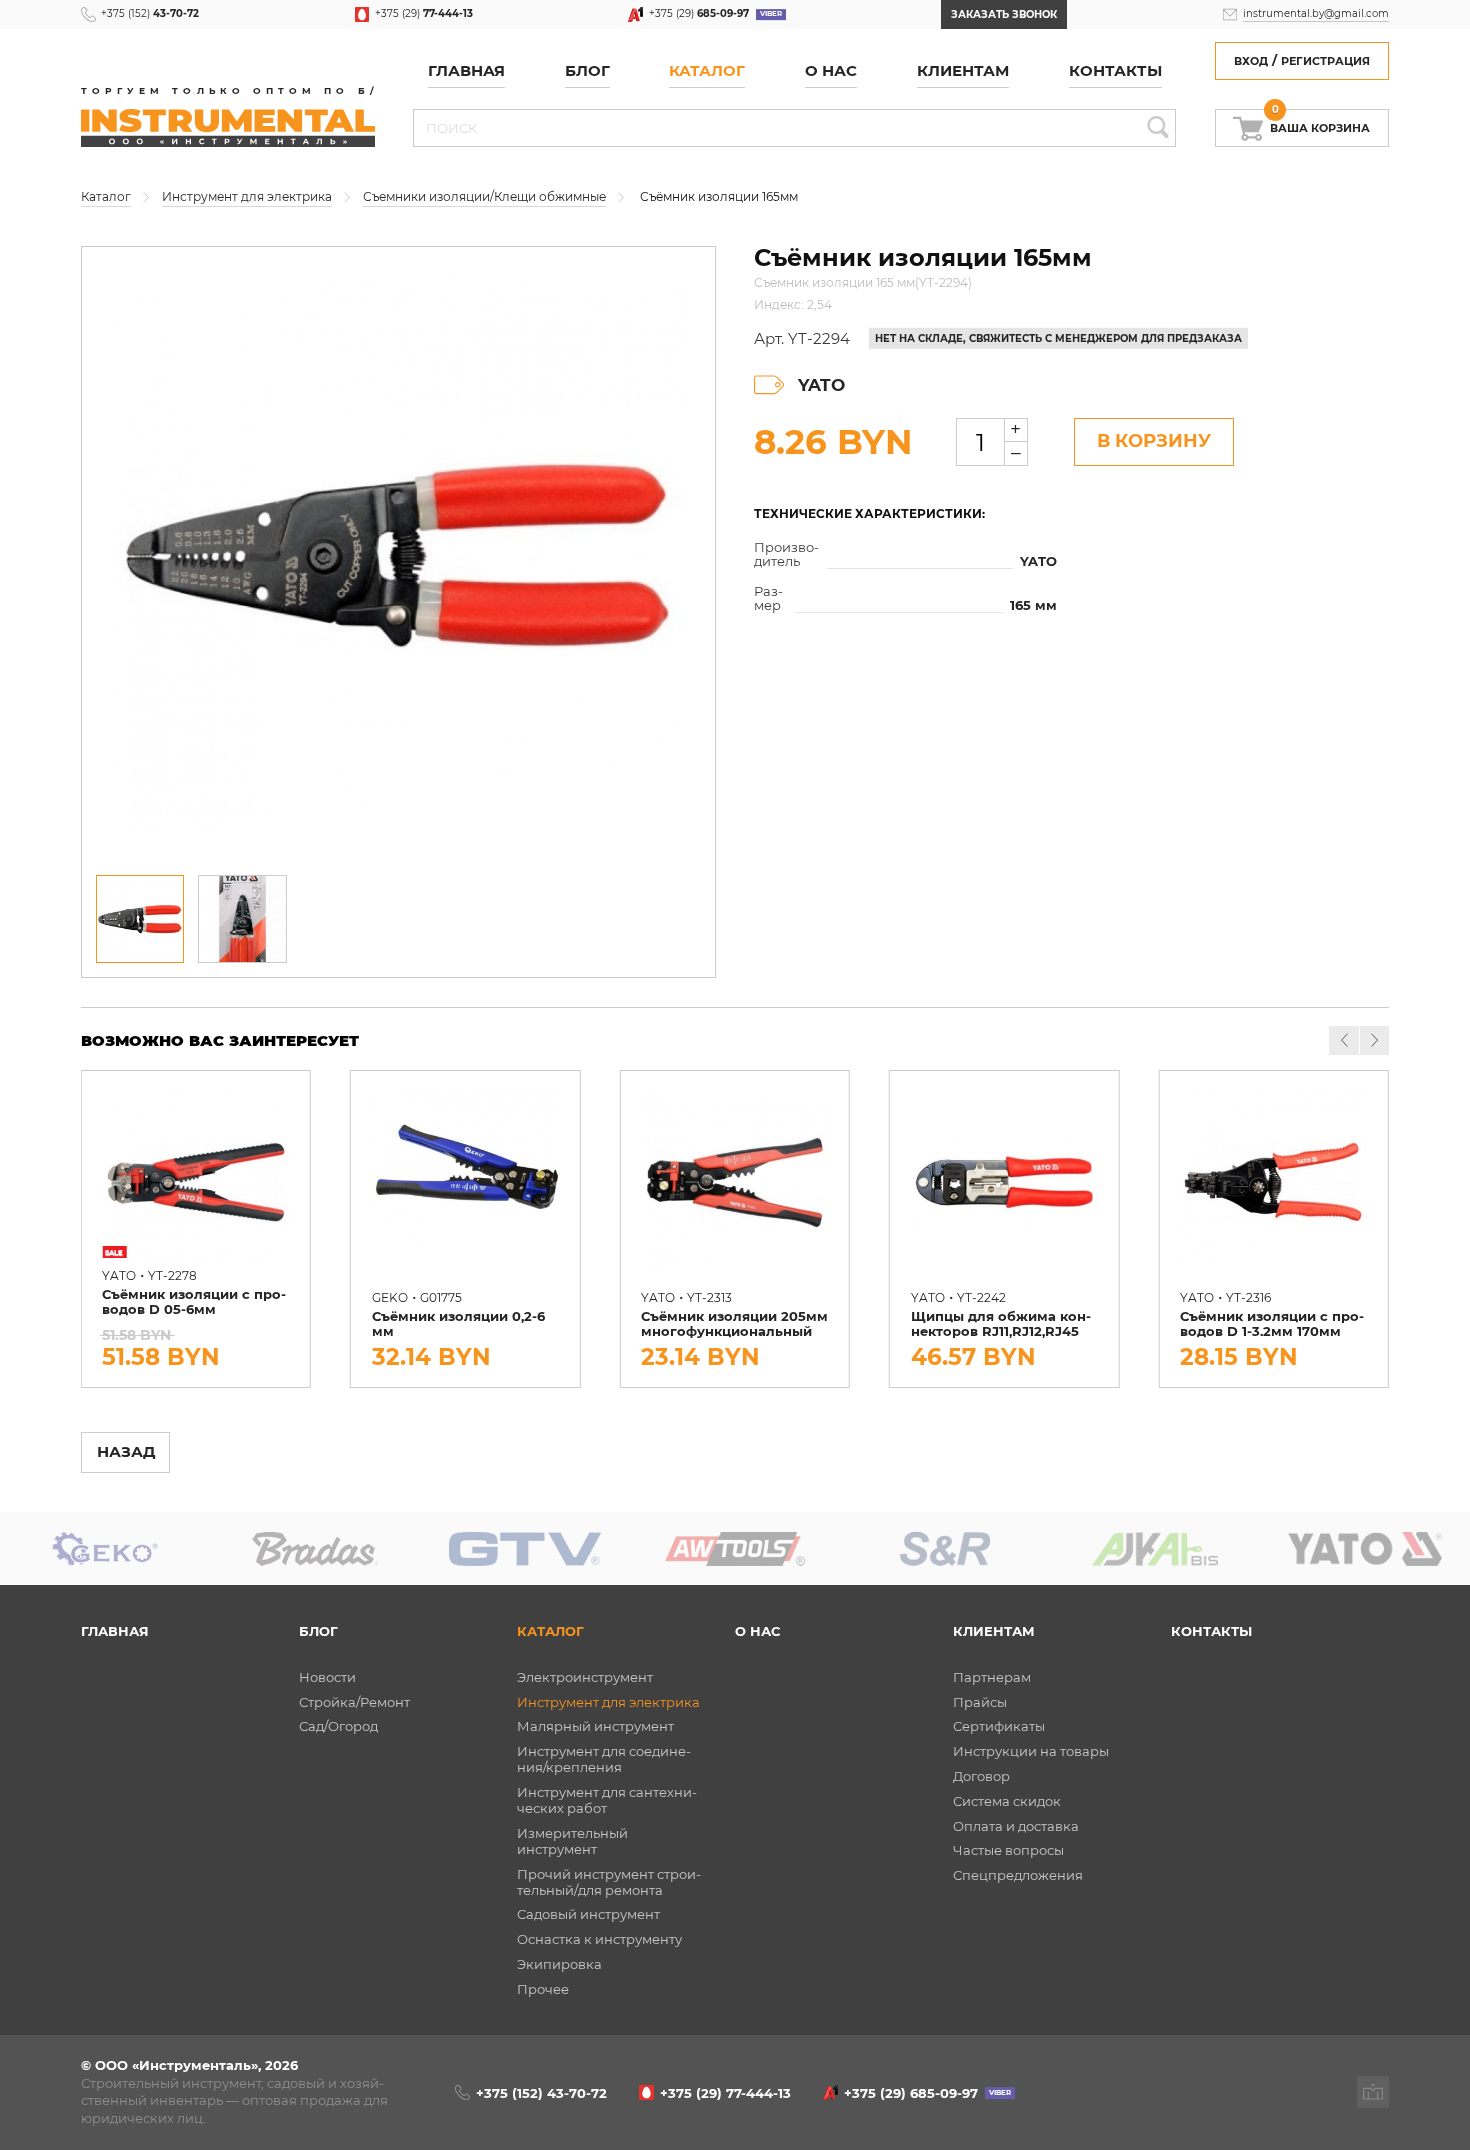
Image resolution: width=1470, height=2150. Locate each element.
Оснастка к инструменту (599, 1939)
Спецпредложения (1018, 1875)
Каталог (707, 71)
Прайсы (980, 1702)
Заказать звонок (1004, 14)
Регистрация (1325, 61)
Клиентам (994, 1631)
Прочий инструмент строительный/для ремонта (609, 1882)
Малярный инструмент (595, 1726)
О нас (831, 71)
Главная (466, 71)
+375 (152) (150, 13)
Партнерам (992, 1677)
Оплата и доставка (1016, 1826)
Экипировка (559, 1964)
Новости (327, 1677)
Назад (126, 1452)
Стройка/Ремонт (354, 1702)
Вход (1251, 61)
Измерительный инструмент (572, 1841)
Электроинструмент (585, 1677)
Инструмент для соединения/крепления (604, 1759)
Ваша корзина (1320, 123)
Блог (318, 1631)
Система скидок (1007, 1801)
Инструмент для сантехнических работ (607, 1800)
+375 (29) (424, 13)
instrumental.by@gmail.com (1316, 13)
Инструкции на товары (1031, 1751)
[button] (1374, 1040)
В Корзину (1154, 440)
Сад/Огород (338, 1726)
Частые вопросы (1008, 1850)
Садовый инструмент (588, 1914)
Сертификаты (999, 1726)
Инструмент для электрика (608, 1702)
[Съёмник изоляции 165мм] (398, 555)
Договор (981, 1776)
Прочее (543, 1989)
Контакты (1115, 71)
